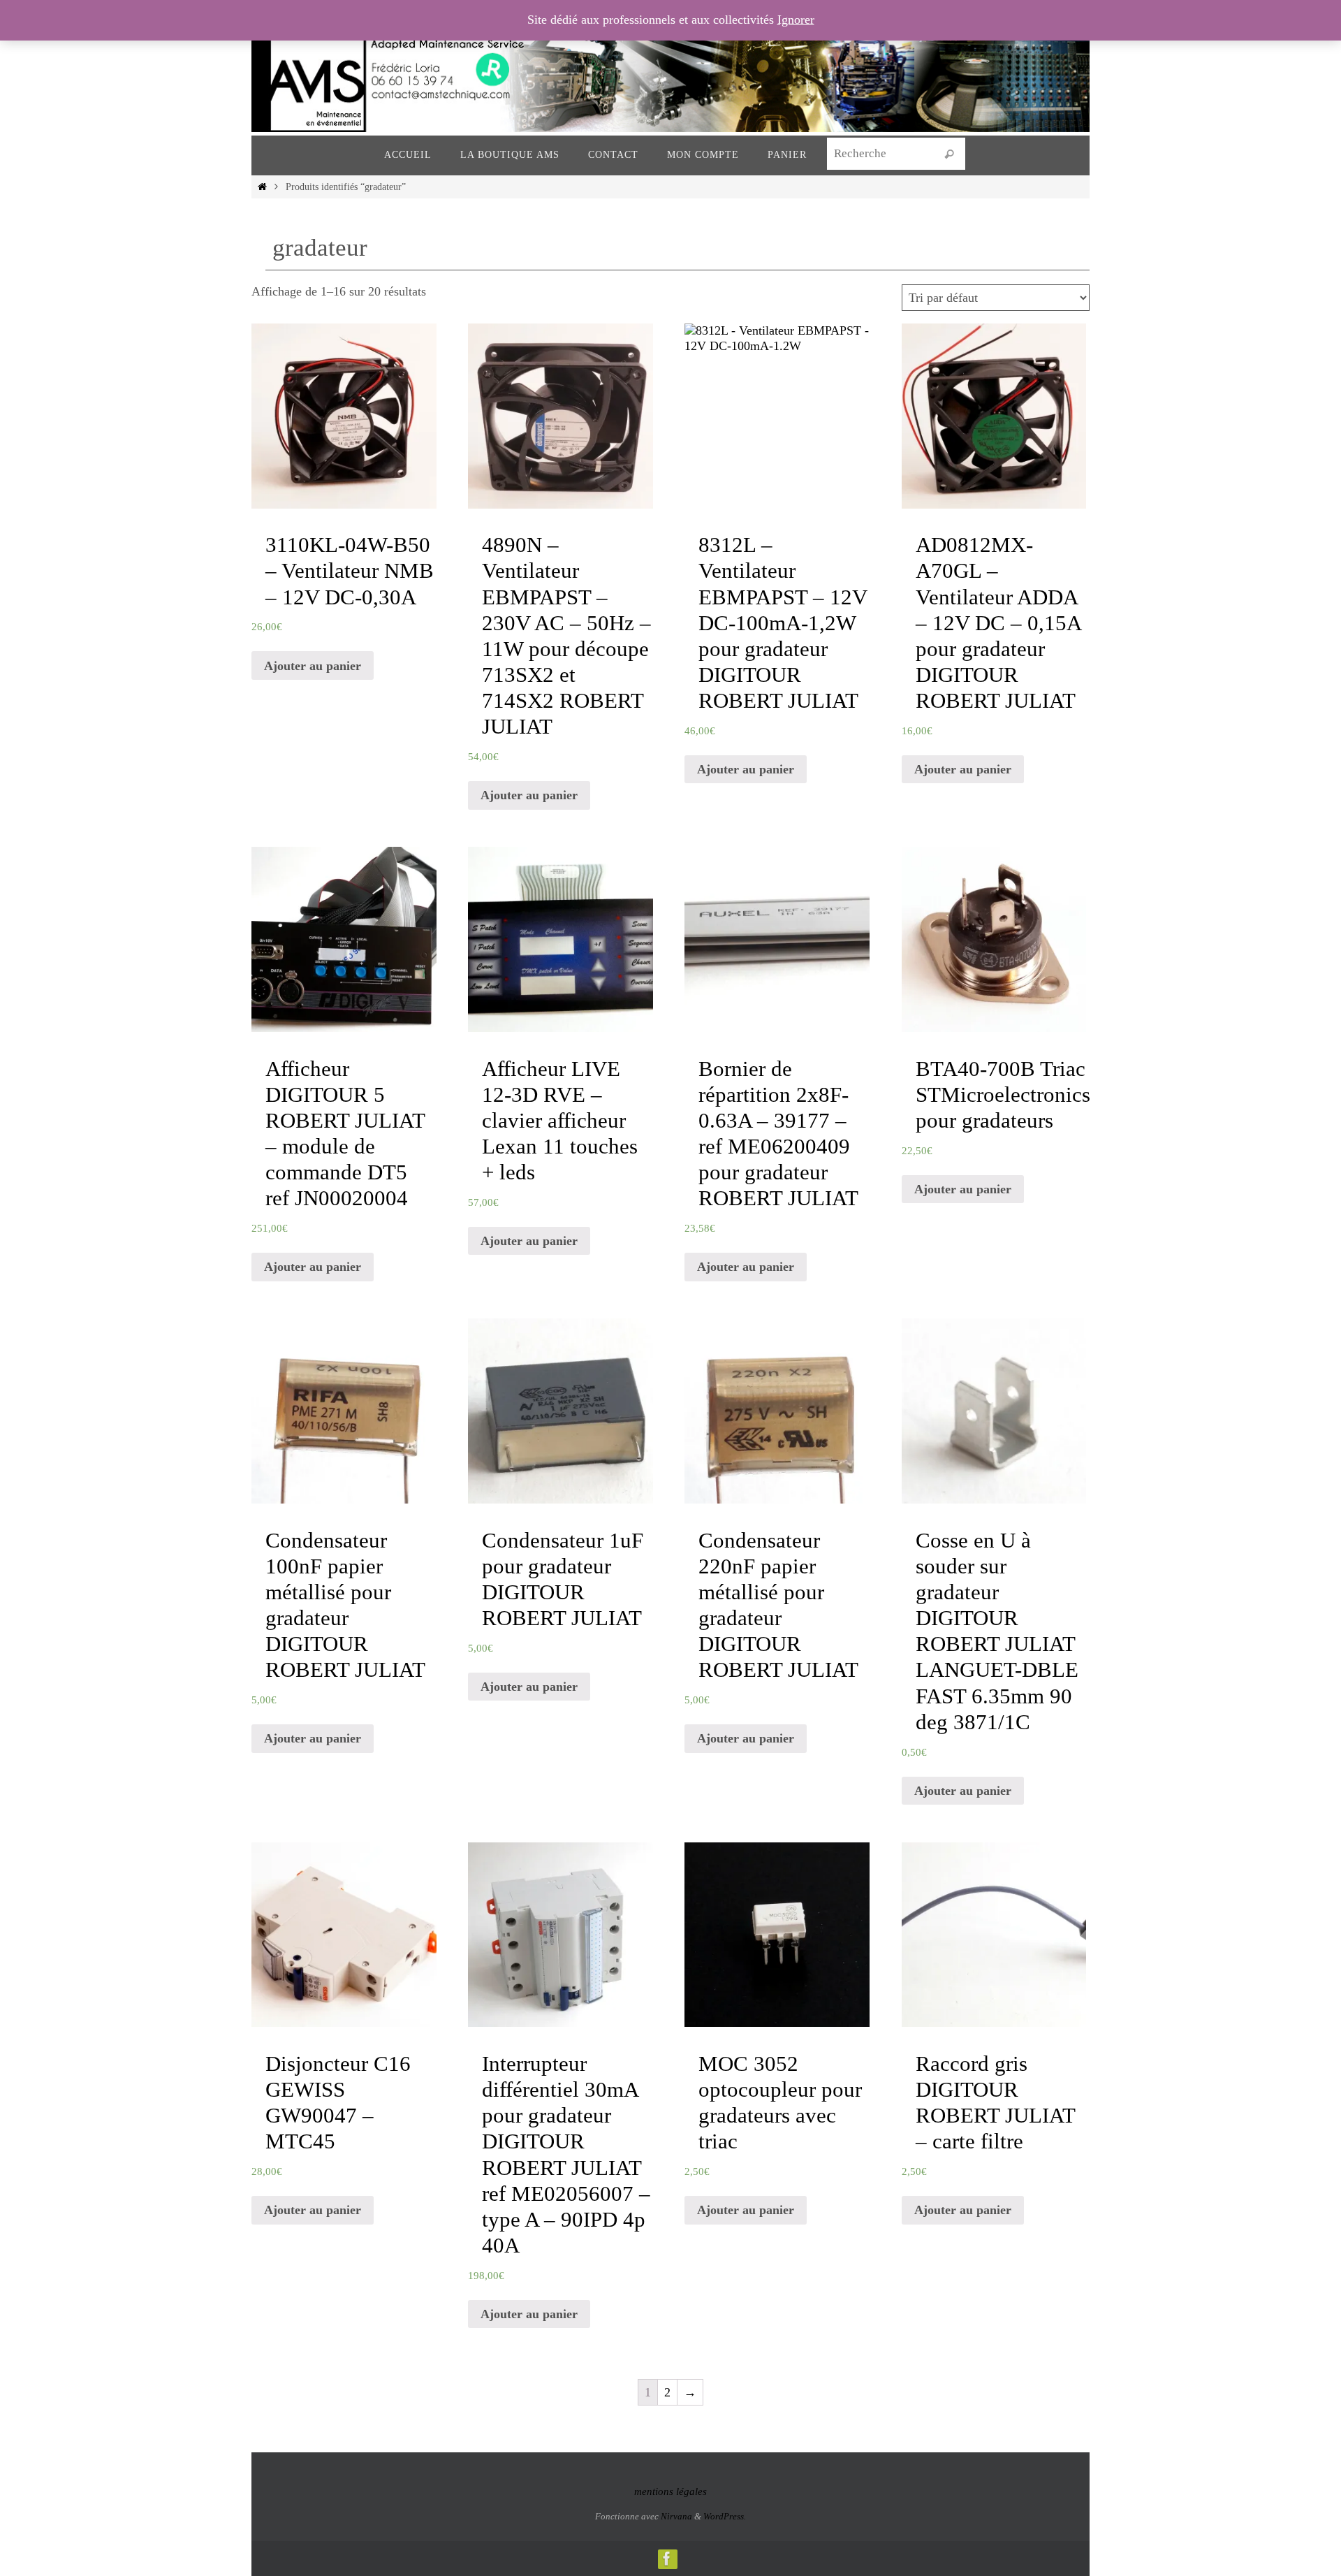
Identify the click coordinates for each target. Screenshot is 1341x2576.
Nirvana (676, 2516)
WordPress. (725, 2516)
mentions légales (670, 2491)
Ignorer (796, 20)
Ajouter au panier (313, 666)
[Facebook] (667, 2559)
